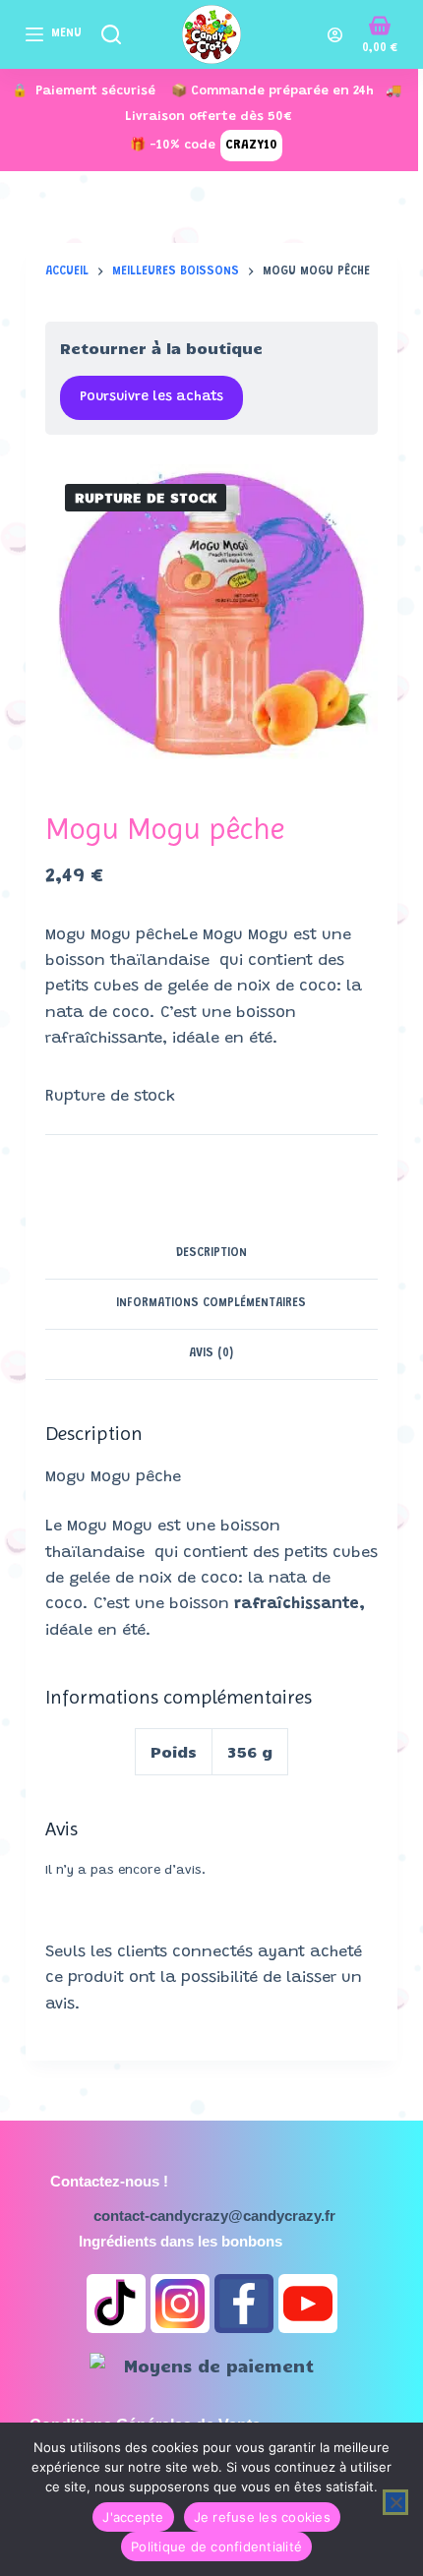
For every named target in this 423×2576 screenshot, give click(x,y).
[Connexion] (335, 35)
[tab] (211, 1254)
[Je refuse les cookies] (395, 2502)
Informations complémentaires (211, 1303)
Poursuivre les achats (151, 397)
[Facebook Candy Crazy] (244, 2304)
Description (211, 1253)
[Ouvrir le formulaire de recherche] (111, 34)
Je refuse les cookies (262, 2517)
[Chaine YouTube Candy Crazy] (308, 2304)
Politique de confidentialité (216, 2546)
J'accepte (133, 2517)
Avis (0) (211, 1353)
